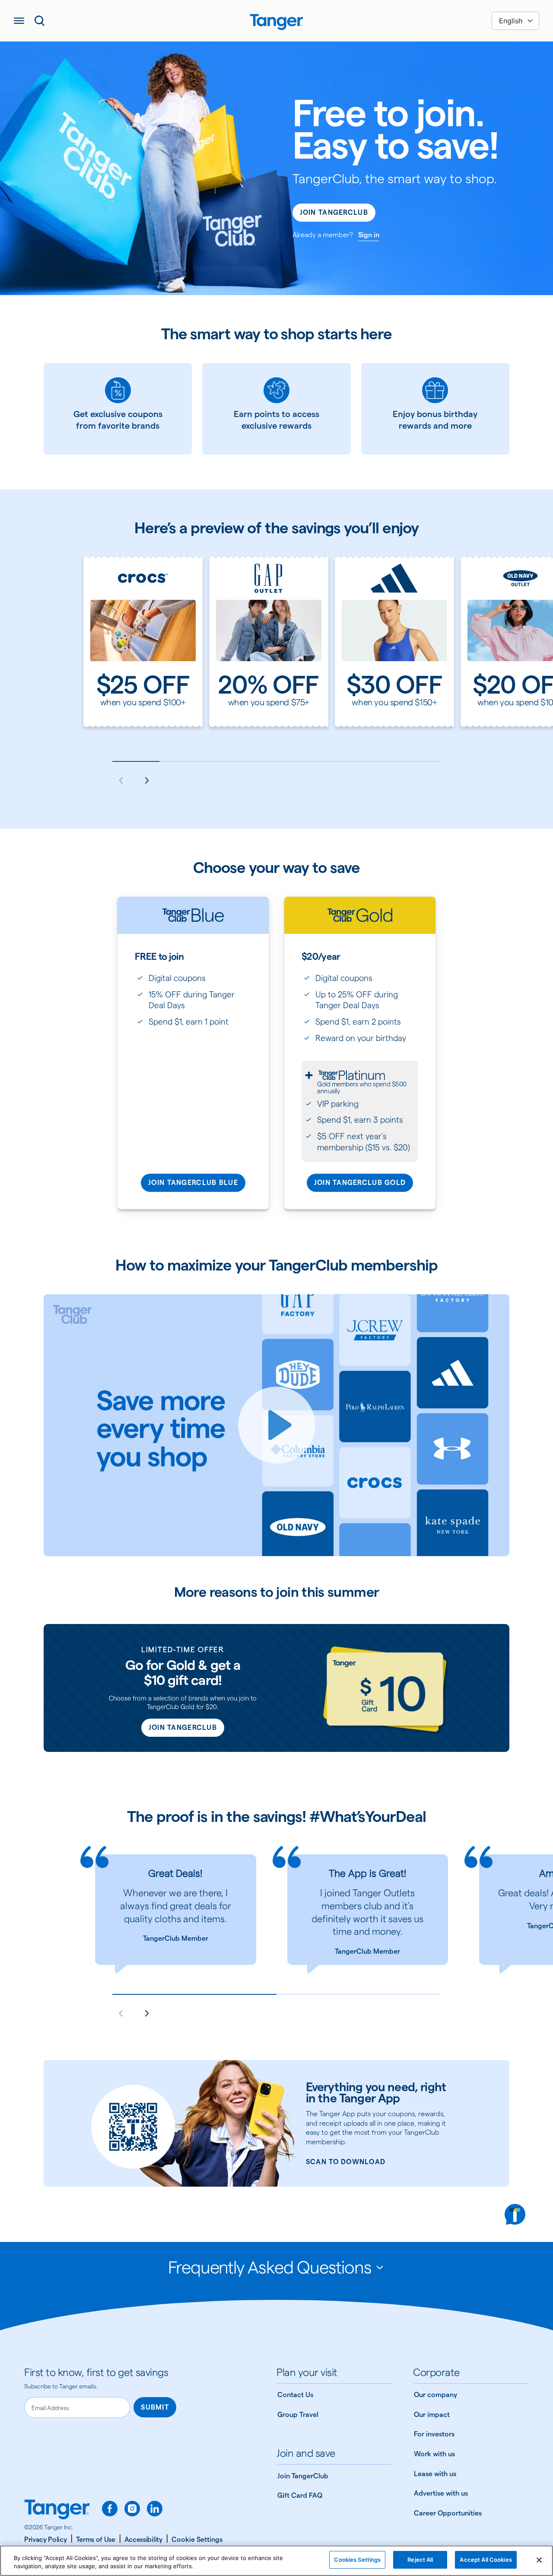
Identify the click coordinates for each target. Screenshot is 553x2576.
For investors (434, 2434)
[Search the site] (40, 21)
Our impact (432, 2415)
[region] (276, 2561)
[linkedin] (155, 2509)
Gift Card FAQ (300, 2495)
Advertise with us (441, 2493)
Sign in (369, 235)
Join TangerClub (334, 212)
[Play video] (276, 1425)
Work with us (434, 2454)
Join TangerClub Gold (360, 1183)
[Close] (539, 2560)
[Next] (147, 780)
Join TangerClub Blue (193, 1183)
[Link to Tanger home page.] (57, 2510)
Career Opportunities (448, 2513)
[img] (276, 22)
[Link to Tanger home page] (276, 21)
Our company (435, 2395)
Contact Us (295, 2395)
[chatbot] (515, 2214)
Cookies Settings (357, 2560)
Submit (155, 2407)
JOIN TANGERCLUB (183, 1727)
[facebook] (110, 2509)
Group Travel (298, 2415)
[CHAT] (515, 2214)
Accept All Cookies (486, 2560)
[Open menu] (19, 21)
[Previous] (121, 780)
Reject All (420, 2560)
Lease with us (435, 2474)
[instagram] (132, 2509)
